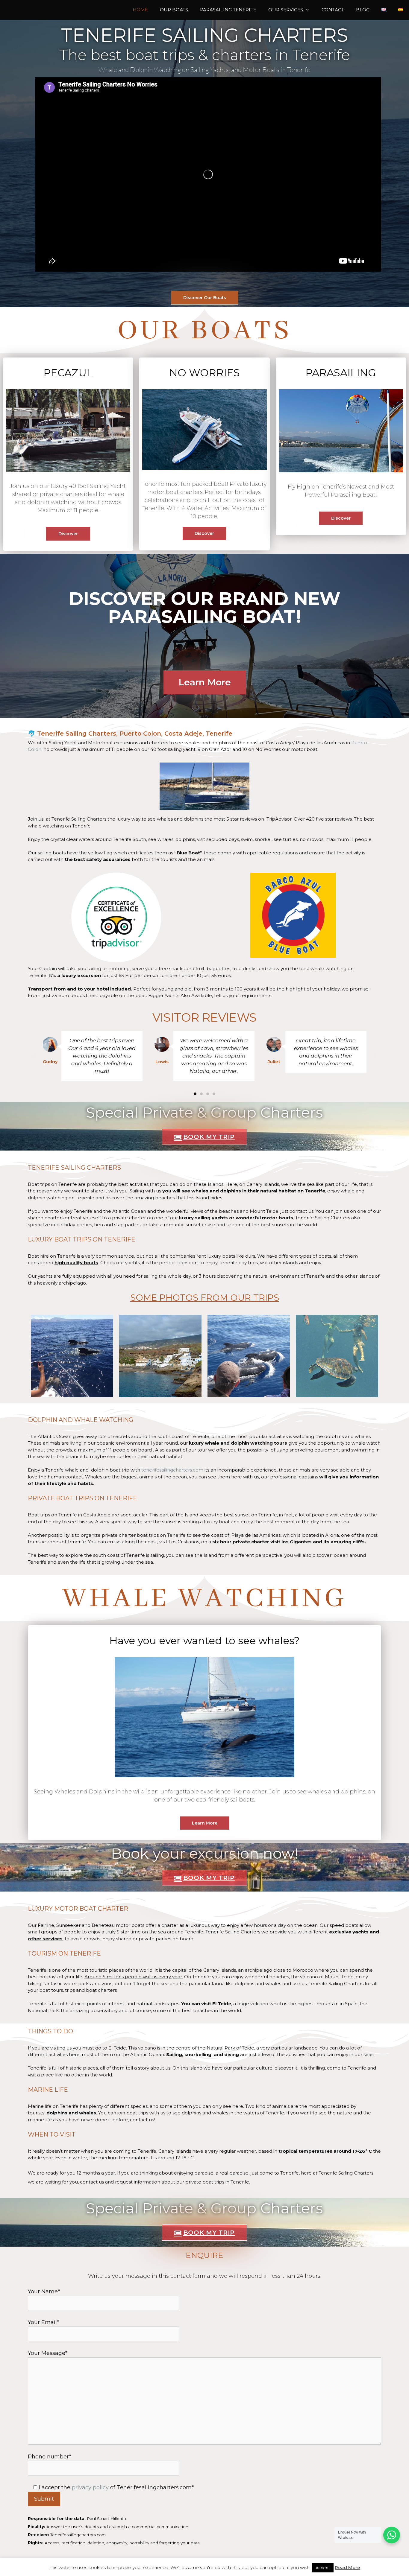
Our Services (286, 10)
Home (140, 10)
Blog (363, 10)
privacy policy (90, 2487)
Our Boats (174, 10)
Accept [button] (323, 2568)
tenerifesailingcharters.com (172, 1470)
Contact (333, 10)
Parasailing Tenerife (228, 10)
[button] (34, 1056)
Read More (347, 2567)
